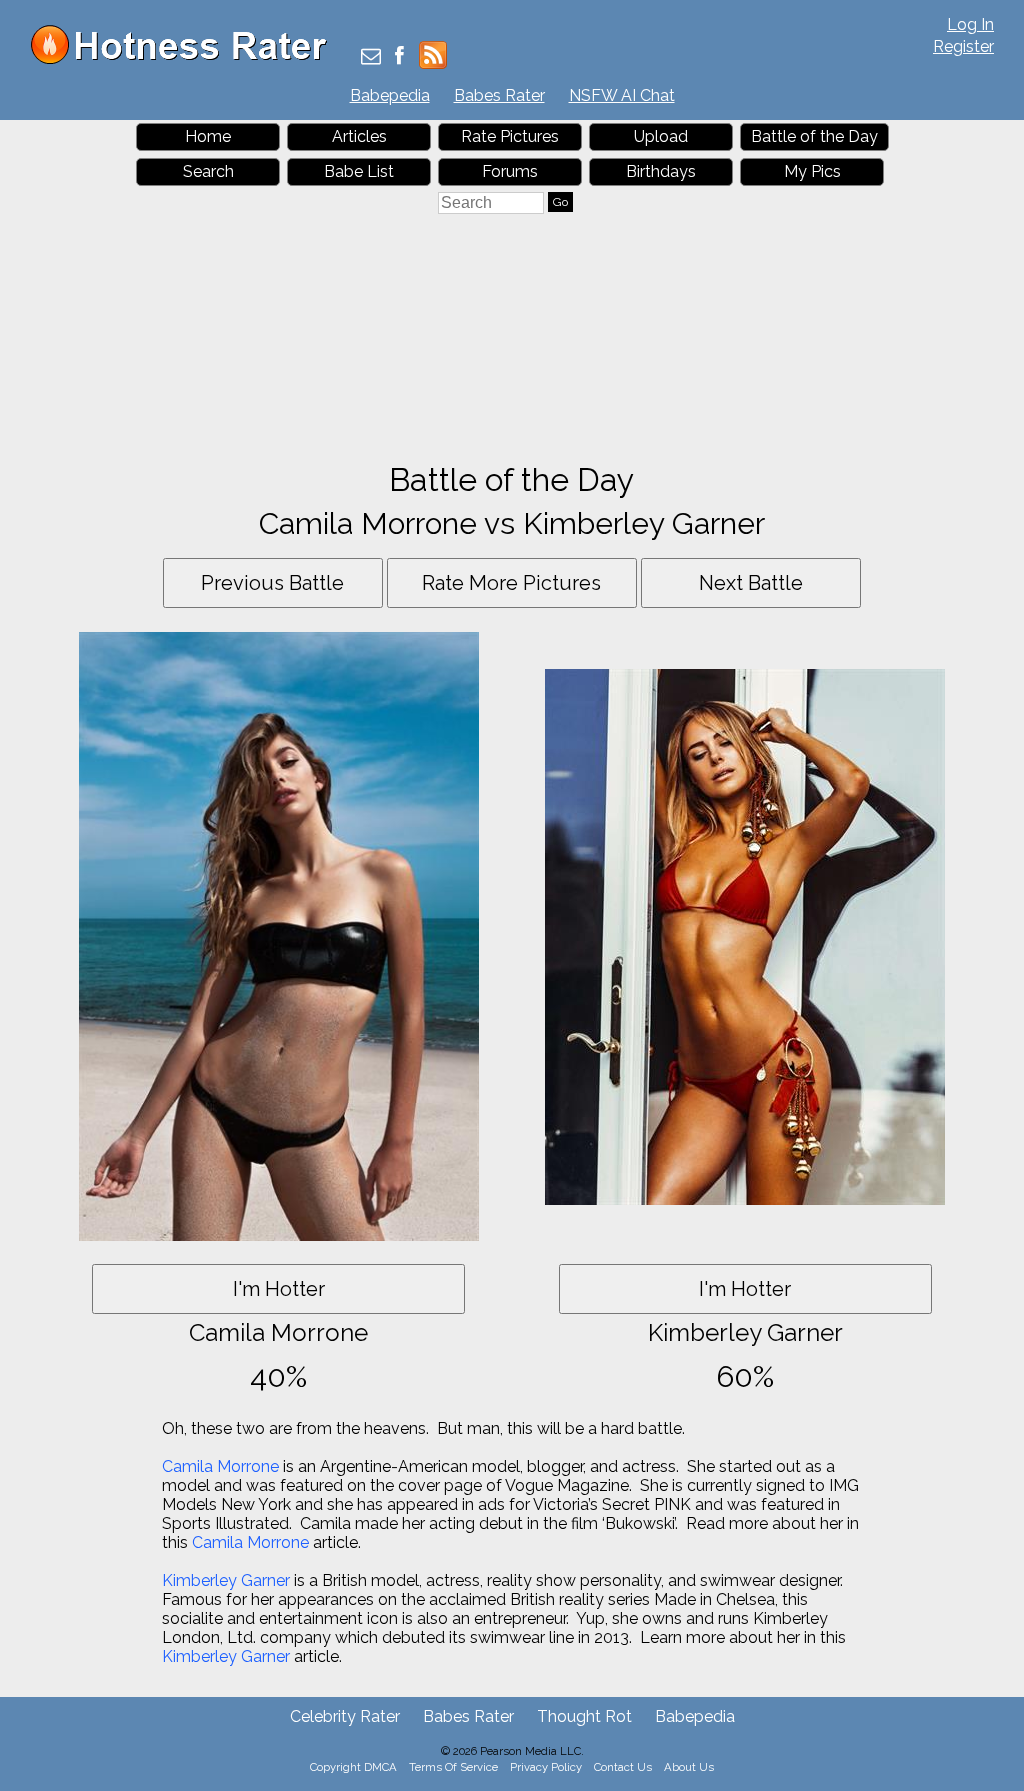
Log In (970, 24)
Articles (359, 136)
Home (208, 136)
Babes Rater (499, 95)
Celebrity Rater (345, 1716)
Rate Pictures (510, 136)
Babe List (359, 171)
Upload (661, 136)
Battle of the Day (814, 136)
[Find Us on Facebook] (399, 57)
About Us (689, 1767)
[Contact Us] (371, 57)
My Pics (812, 171)
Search (208, 171)
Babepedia (390, 95)
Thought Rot (584, 1716)
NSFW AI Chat (622, 95)
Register (963, 46)
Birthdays (661, 171)
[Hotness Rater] (186, 59)
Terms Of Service (453, 1767)
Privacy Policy (546, 1767)
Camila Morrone (220, 1466)
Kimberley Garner (226, 1580)
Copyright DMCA (353, 1767)
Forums (510, 171)
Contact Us (623, 1767)
